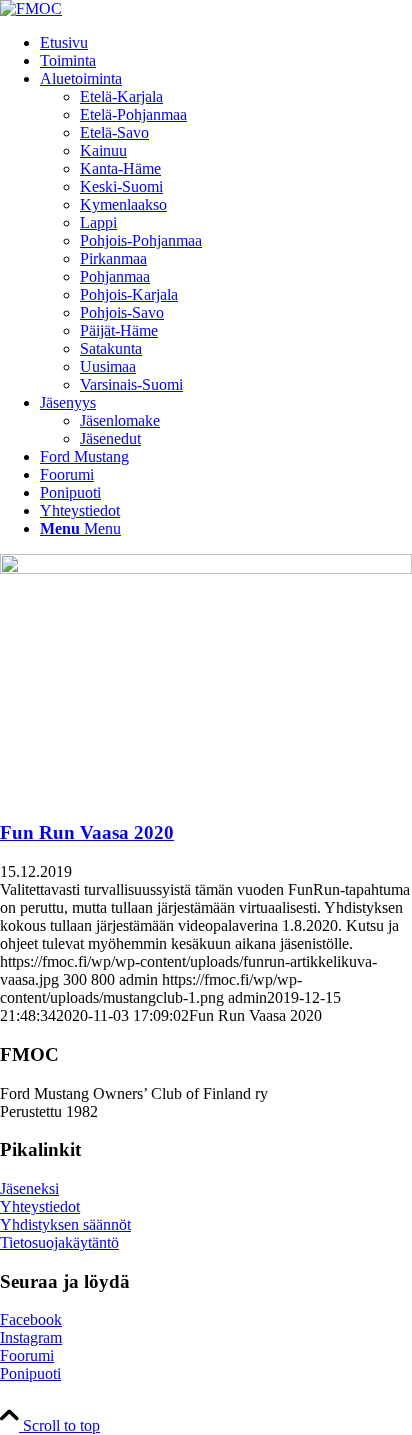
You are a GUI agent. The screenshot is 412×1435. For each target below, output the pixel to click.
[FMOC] (31, 8)
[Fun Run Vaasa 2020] (206, 568)
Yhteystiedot (40, 1206)
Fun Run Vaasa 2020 (87, 832)
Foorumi (27, 1355)
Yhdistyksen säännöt (65, 1224)
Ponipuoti (30, 1373)
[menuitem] (226, 43)
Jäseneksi (29, 1188)
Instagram (31, 1337)
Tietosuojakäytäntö (59, 1242)
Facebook (31, 1319)
